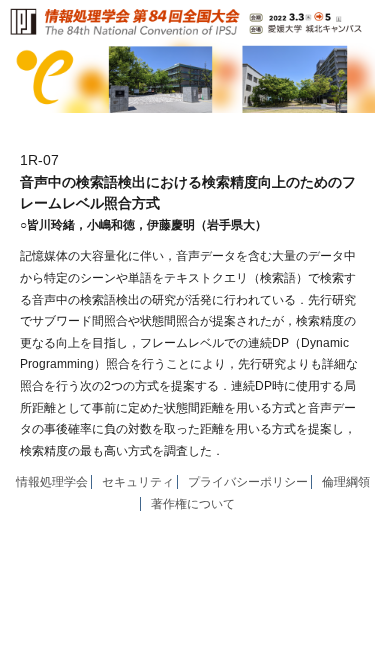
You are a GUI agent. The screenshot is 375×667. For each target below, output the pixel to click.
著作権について (193, 504)
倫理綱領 (346, 482)
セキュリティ (138, 482)
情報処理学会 (52, 482)
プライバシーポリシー (248, 482)
